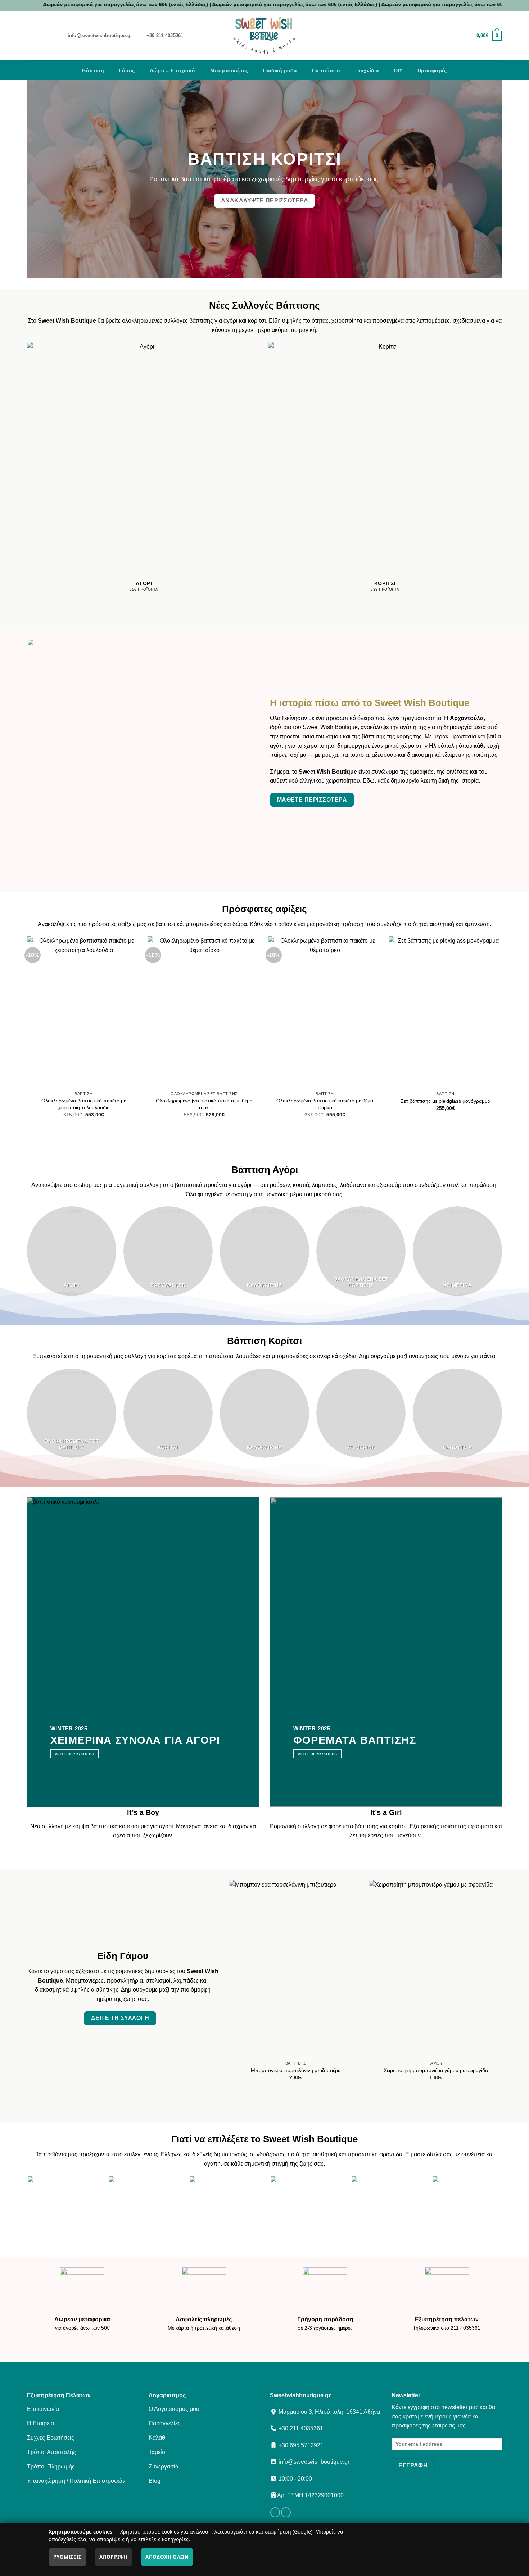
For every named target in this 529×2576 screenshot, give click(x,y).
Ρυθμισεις (67, 2557)
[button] (462, 36)
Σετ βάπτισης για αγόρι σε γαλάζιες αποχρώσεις (269, 1104)
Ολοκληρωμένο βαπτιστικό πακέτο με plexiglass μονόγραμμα (148, 1104)
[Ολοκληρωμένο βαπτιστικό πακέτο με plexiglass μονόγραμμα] (148, 1012)
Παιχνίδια (367, 70)
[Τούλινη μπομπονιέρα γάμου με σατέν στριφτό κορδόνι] (390, 1012)
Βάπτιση (93, 70)
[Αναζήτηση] (445, 36)
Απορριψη (113, 2557)
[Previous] (27, 1033)
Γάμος (127, 70)
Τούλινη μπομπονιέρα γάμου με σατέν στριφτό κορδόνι (390, 1104)
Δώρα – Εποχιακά (172, 70)
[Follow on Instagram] (286, 2512)
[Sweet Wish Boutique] (264, 36)
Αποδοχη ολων (167, 2557)
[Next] (502, 1033)
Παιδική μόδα (280, 70)
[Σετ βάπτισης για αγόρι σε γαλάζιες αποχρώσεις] (269, 1012)
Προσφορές (432, 70)
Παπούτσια (326, 70)
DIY (398, 70)
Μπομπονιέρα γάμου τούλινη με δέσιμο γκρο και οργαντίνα (346, 2073)
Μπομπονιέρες (229, 70)
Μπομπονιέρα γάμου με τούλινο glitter (486, 2070)
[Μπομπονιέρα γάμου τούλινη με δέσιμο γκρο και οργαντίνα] (346, 1969)
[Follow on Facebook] (275, 2512)
